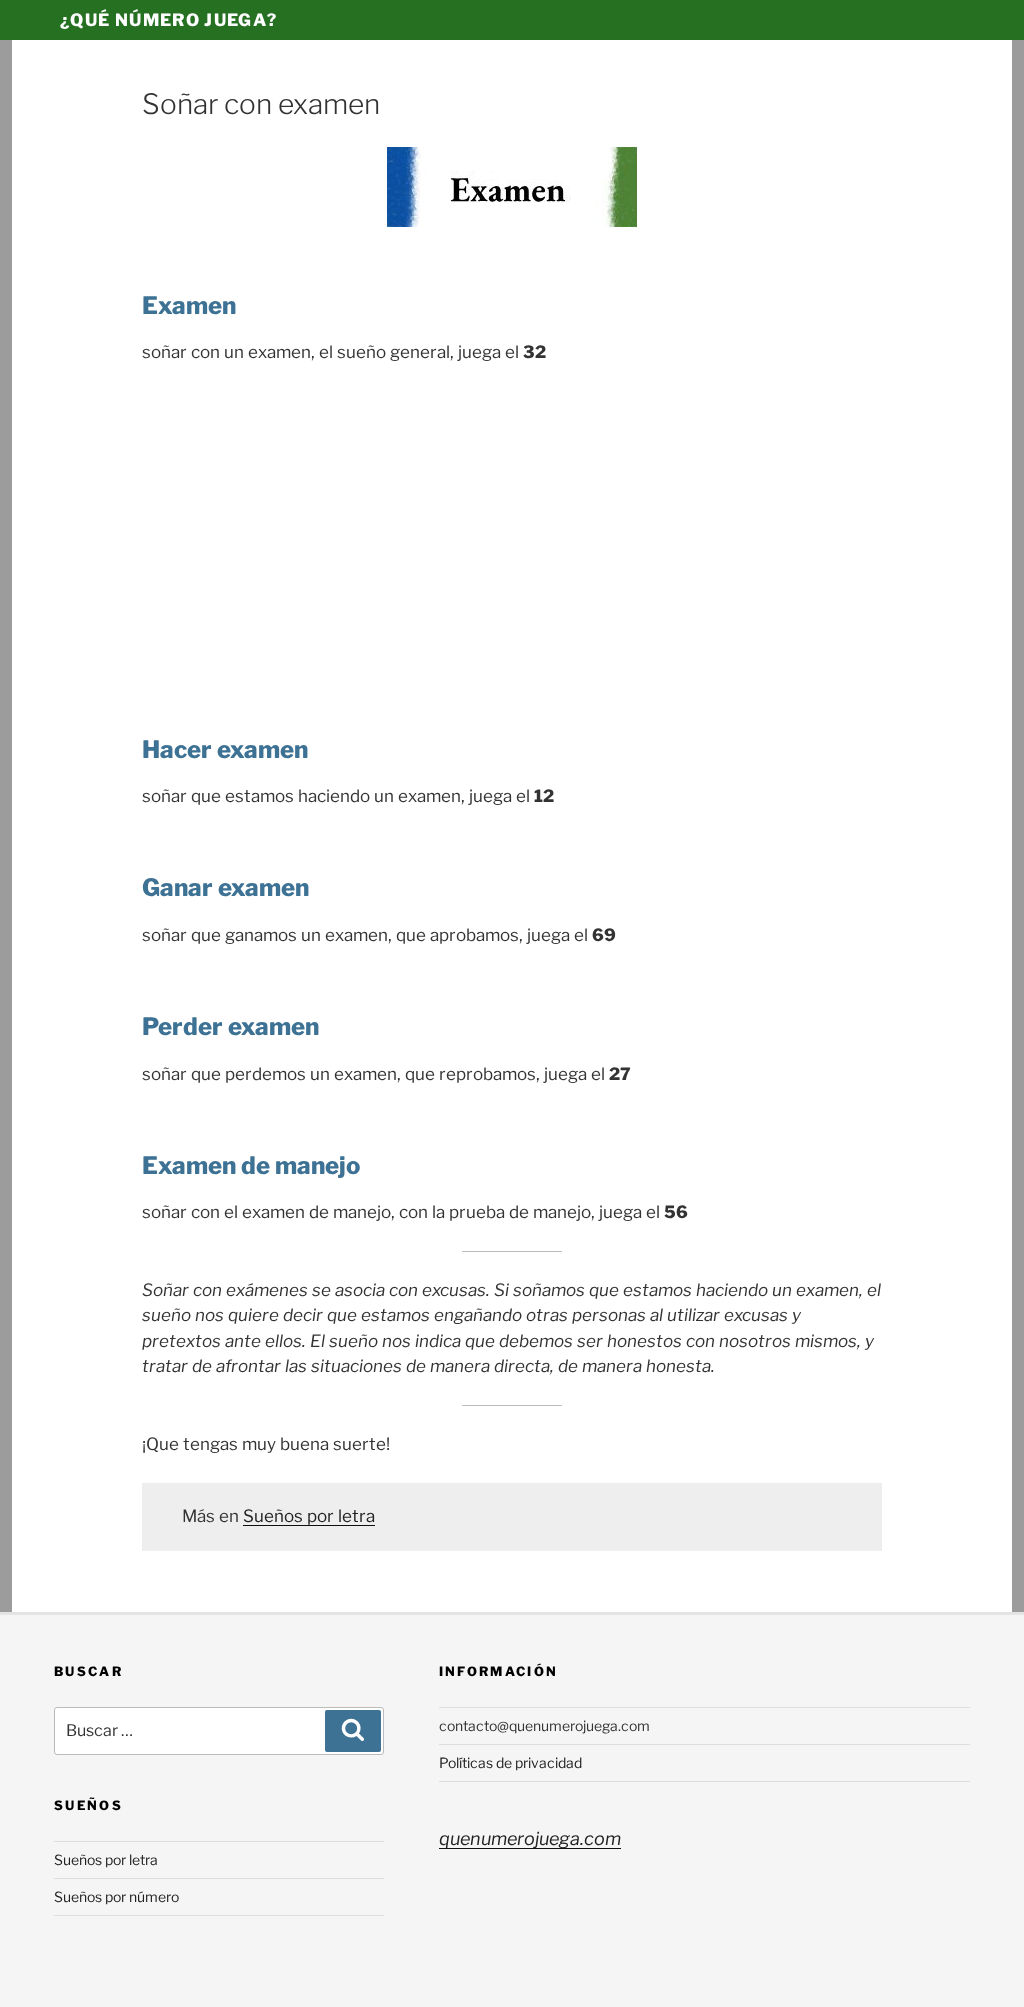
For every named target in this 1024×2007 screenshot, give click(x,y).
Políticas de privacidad (510, 1762)
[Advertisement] (512, 531)
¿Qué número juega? (168, 20)
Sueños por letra (309, 1516)
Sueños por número (116, 1896)
